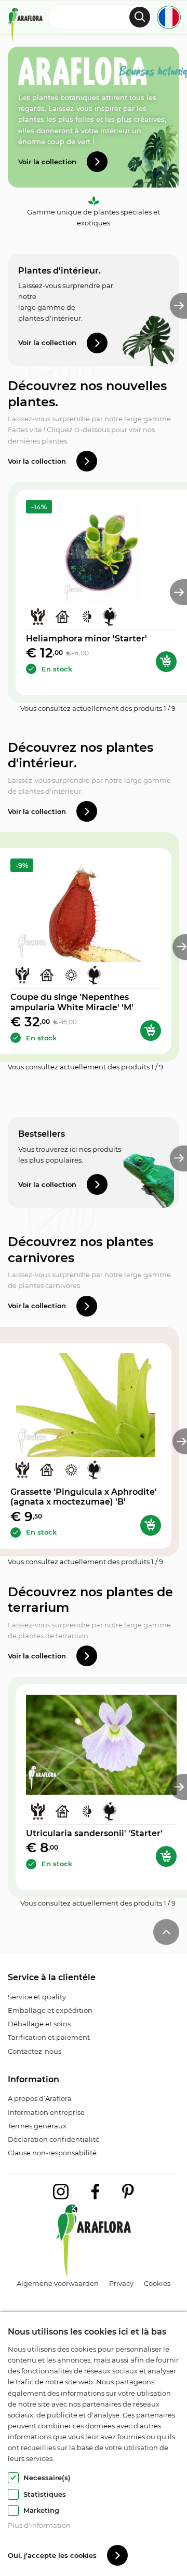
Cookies (157, 2283)
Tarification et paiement (49, 2037)
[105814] (166, 662)
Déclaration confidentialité (54, 2139)
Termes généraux (37, 2126)
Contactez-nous (35, 2051)
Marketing (41, 2510)
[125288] (151, 1525)
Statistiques (45, 2494)
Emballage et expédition (50, 2010)
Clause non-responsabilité (52, 2153)
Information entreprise (46, 2112)
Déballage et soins (39, 2024)
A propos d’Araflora (40, 2098)
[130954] (151, 1031)
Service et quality (37, 1997)
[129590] (166, 1856)
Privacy (121, 2283)
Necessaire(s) (47, 2478)
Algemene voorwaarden (58, 2283)
